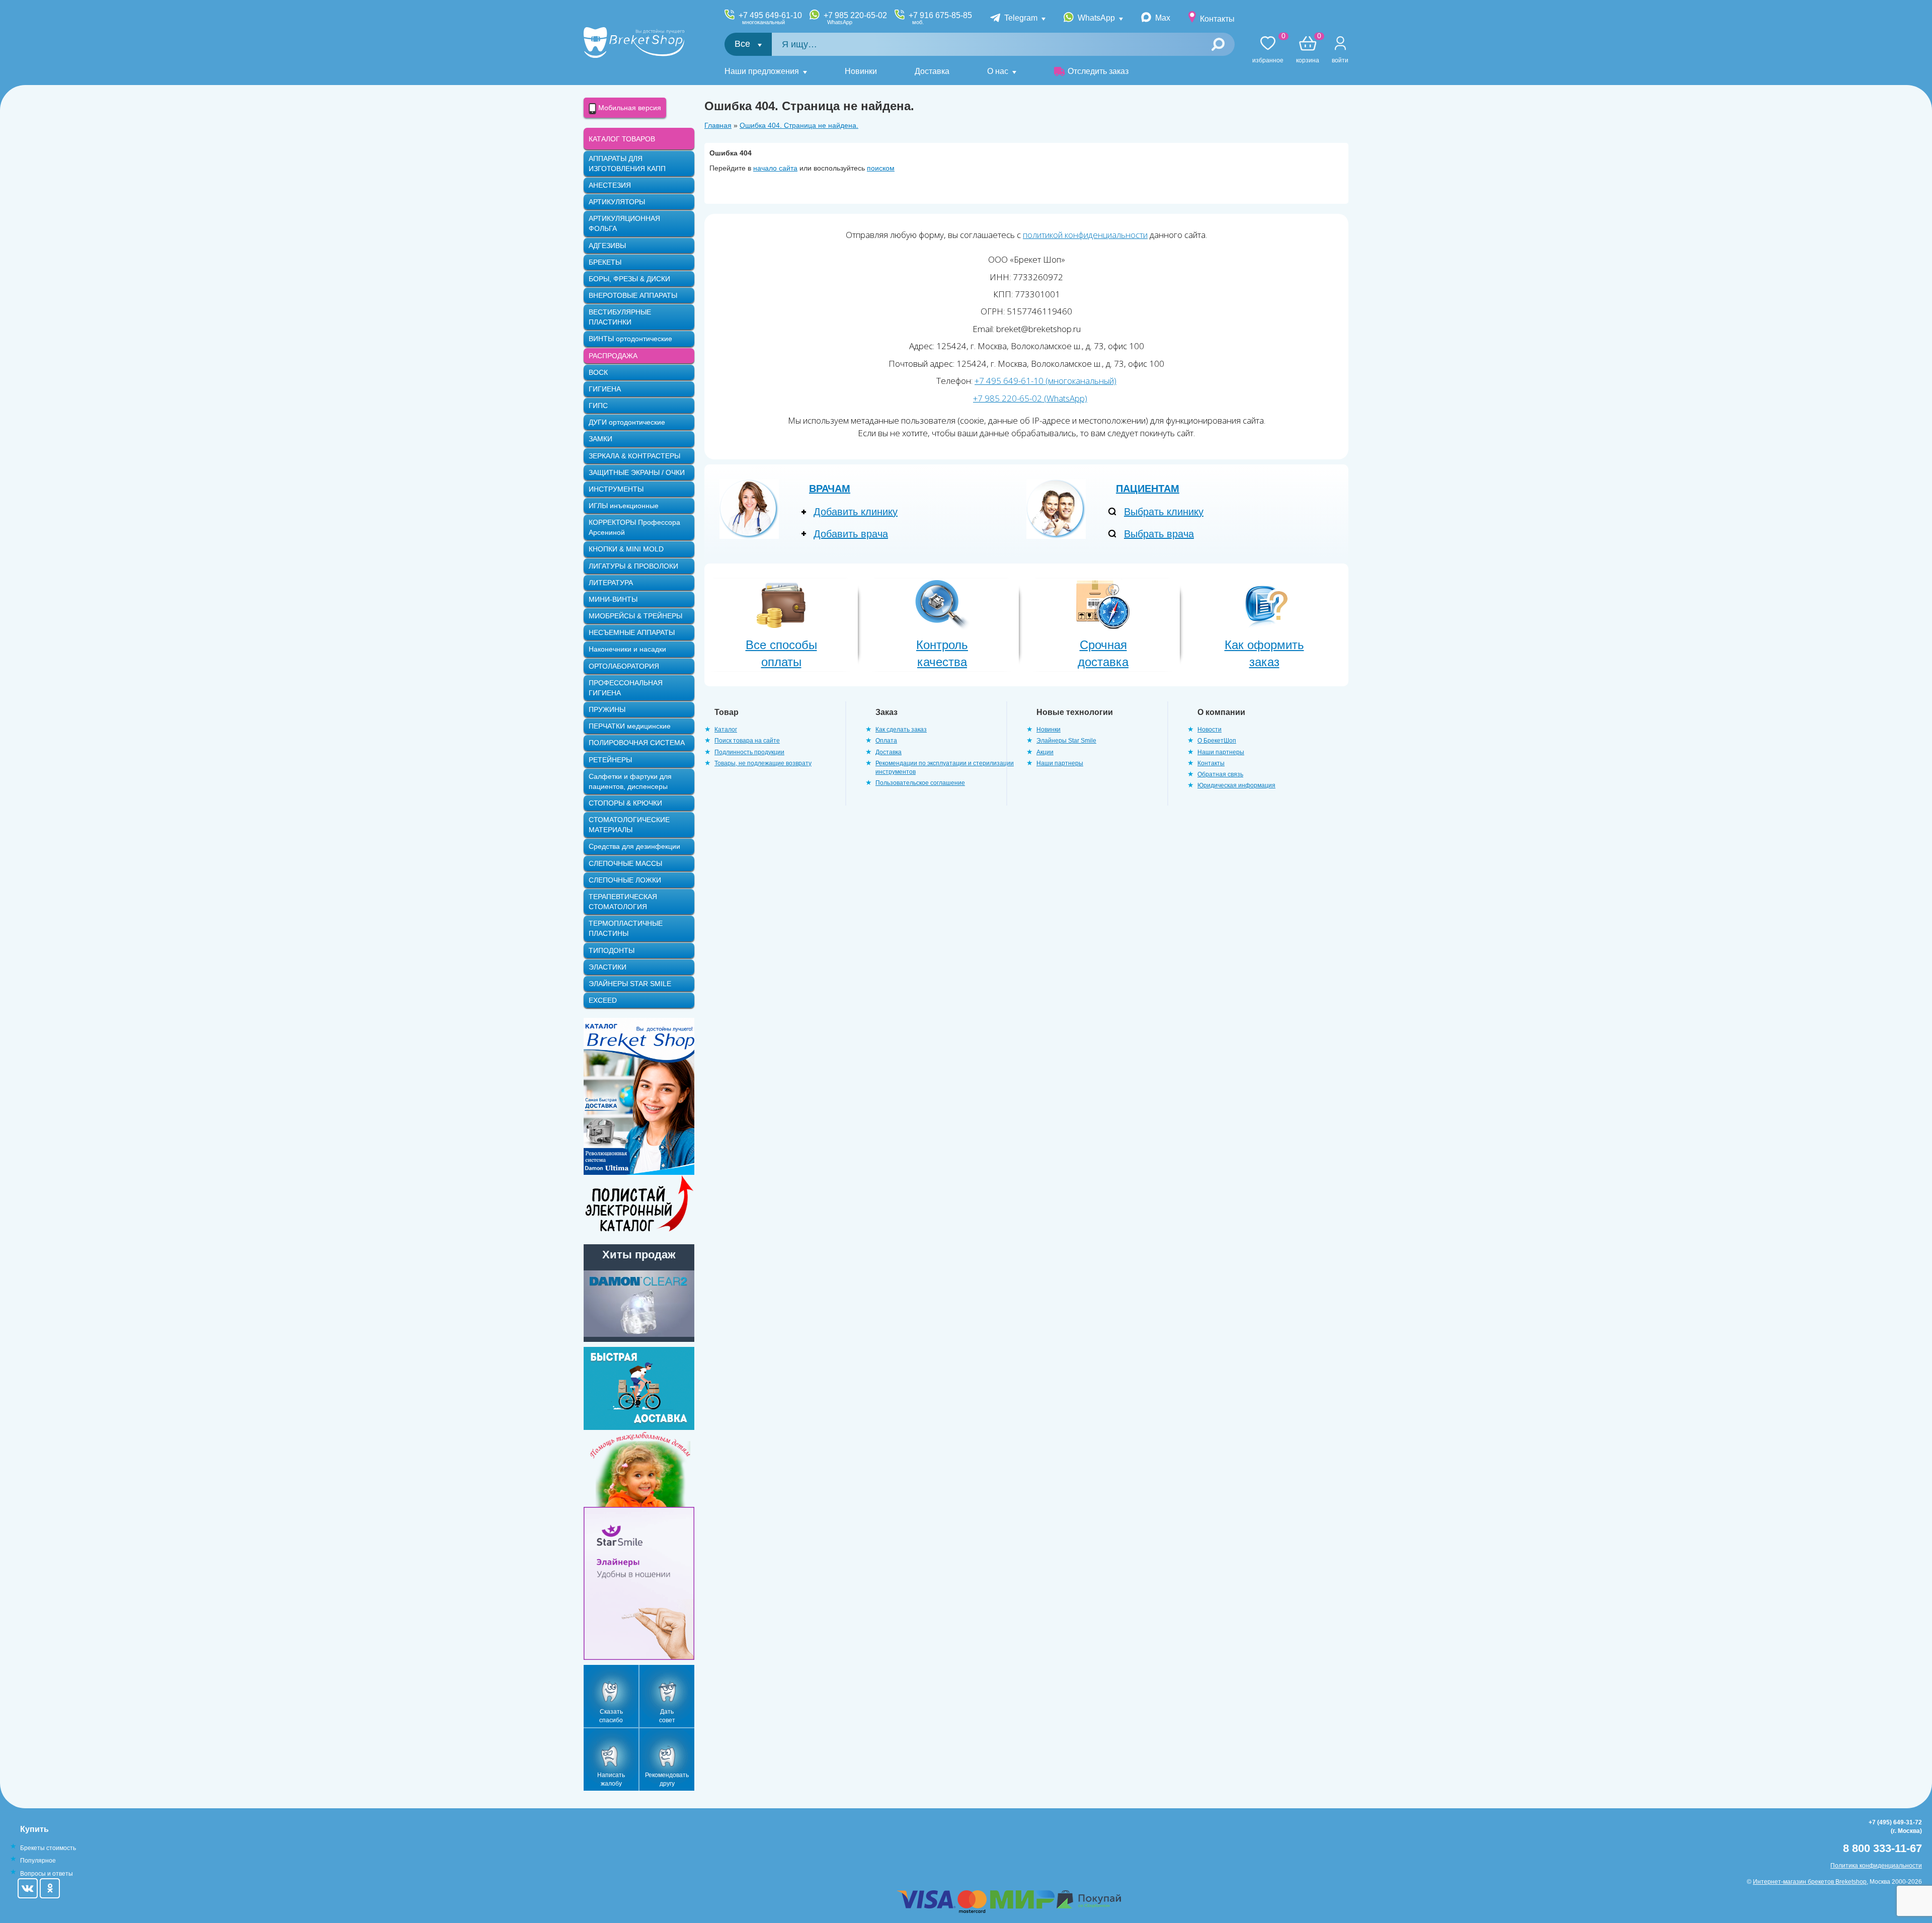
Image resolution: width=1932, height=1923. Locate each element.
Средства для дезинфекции (634, 846)
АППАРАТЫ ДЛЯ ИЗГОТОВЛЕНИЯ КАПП (627, 164)
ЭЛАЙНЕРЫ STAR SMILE (630, 984)
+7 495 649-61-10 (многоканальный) (1045, 381)
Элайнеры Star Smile (1066, 741)
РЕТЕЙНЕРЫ (610, 760)
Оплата (886, 741)
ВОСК (598, 372)
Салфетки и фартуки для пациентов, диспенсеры (630, 781)
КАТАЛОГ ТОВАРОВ (622, 139)
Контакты (1217, 19)
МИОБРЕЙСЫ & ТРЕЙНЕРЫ (635, 616)
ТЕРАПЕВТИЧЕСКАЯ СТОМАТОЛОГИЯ (623, 902)
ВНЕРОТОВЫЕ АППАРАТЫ (633, 295)
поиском (881, 168)
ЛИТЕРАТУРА (611, 583)
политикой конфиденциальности (1085, 235)
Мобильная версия (629, 108)
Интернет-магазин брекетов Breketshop (1810, 1882)
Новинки (861, 71)
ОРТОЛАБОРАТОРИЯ (624, 666)
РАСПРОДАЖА (613, 356)
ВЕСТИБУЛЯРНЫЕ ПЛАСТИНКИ (620, 317)
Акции (1045, 752)
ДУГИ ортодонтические (627, 422)
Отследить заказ (1098, 71)
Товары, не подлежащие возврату (763, 763)
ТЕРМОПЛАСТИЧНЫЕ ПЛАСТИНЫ (626, 928)
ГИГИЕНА (605, 389)
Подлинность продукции (749, 752)
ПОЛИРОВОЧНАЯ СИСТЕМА (637, 743)
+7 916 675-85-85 (940, 18)
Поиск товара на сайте (747, 741)
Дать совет (667, 1716)
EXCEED (603, 1000)
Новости (1210, 730)
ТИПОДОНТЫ (612, 950)
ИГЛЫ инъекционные (624, 506)
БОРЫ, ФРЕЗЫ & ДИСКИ (629, 279)
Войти (1340, 60)
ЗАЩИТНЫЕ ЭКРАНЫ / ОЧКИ (637, 472)
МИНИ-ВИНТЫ (613, 599)
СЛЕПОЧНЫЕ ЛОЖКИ (625, 880)
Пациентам (1148, 489)
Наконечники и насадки (627, 649)
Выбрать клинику (1164, 512)
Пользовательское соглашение (920, 783)
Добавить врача (851, 534)
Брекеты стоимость (48, 1848)
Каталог (726, 730)
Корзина (1308, 50)
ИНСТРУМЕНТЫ (616, 489)
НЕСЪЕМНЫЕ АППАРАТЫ (632, 632)
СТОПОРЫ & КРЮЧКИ (625, 803)
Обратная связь (1220, 774)
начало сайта (775, 168)
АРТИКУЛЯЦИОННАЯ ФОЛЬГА (624, 223)
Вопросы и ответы (47, 1874)
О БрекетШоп (1217, 741)
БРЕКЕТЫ (605, 262)
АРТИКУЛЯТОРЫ (617, 202)
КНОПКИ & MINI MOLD (626, 549)
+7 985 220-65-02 (855, 18)
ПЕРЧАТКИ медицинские (630, 726)
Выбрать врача (1159, 534)
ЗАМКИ (600, 439)
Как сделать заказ (901, 730)
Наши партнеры (1060, 763)
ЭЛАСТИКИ (608, 967)
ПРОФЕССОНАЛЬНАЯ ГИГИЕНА (626, 688)
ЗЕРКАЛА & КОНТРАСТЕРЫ (634, 456)
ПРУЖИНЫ (607, 709)
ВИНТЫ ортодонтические (630, 339)
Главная (718, 125)
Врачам (830, 489)
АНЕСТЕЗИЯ (610, 185)
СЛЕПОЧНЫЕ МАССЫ (625, 863)
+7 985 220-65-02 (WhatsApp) (1030, 398)
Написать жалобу (611, 1779)
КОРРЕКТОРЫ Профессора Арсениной (634, 527)
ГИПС (598, 406)
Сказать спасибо (611, 1716)
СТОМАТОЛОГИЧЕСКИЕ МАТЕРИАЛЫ (629, 825)
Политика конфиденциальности (1876, 1866)
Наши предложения (762, 71)
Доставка (932, 71)
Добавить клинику (856, 512)
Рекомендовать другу (667, 1779)
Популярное (38, 1861)
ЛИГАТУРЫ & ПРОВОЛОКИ (633, 566)
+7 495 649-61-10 (770, 18)
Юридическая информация (1236, 785)
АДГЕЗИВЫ (607, 246)
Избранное (1268, 50)
